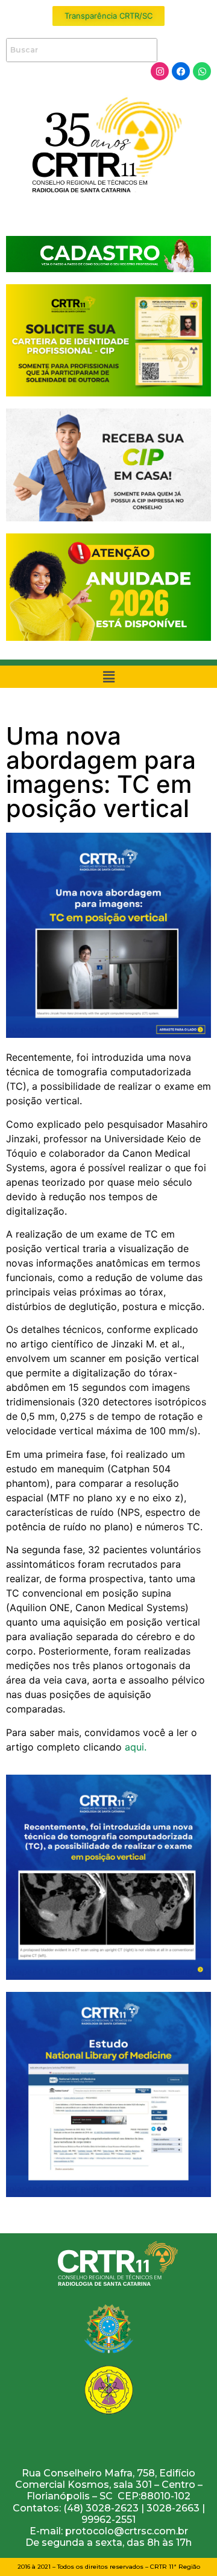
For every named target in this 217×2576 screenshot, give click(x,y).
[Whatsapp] (202, 71)
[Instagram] (160, 71)
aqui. (137, 1747)
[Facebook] (181, 71)
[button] (108, 677)
